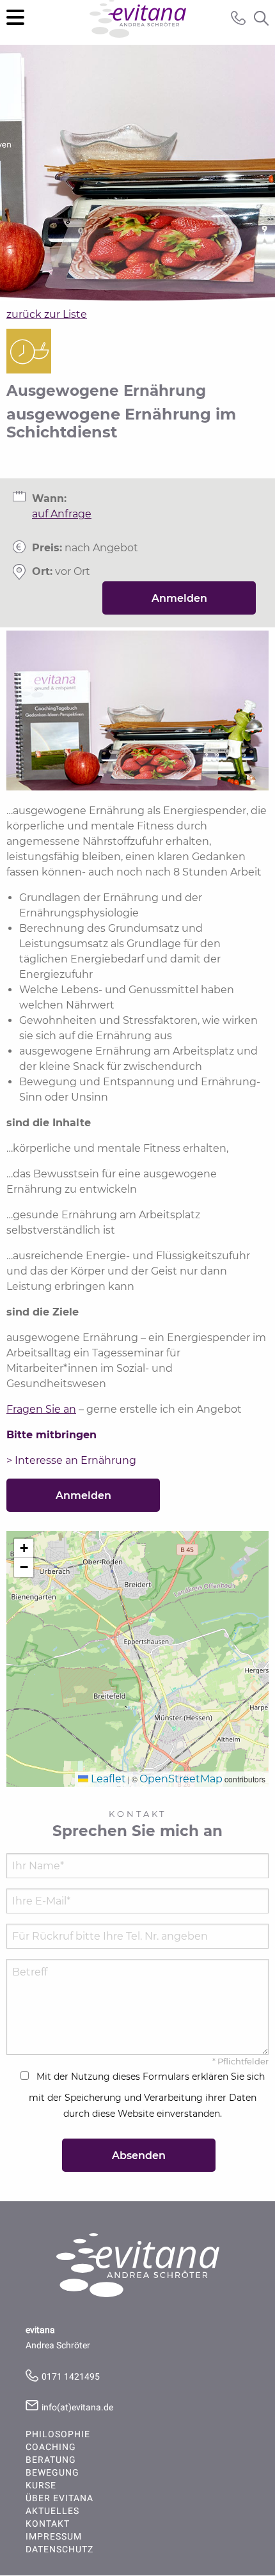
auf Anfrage (62, 514)
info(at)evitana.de (77, 2407)
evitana (138, 22)
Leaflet (107, 1779)
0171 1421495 (71, 2377)
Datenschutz (59, 2550)
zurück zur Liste (47, 314)
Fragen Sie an (41, 1409)
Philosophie (58, 2435)
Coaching (51, 2447)
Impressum (54, 2537)
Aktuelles (52, 2511)
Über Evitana (59, 2499)
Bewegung (52, 2473)
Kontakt (48, 2524)
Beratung (51, 2460)
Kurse (41, 2486)
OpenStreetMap (181, 1779)
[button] (24, 1548)
